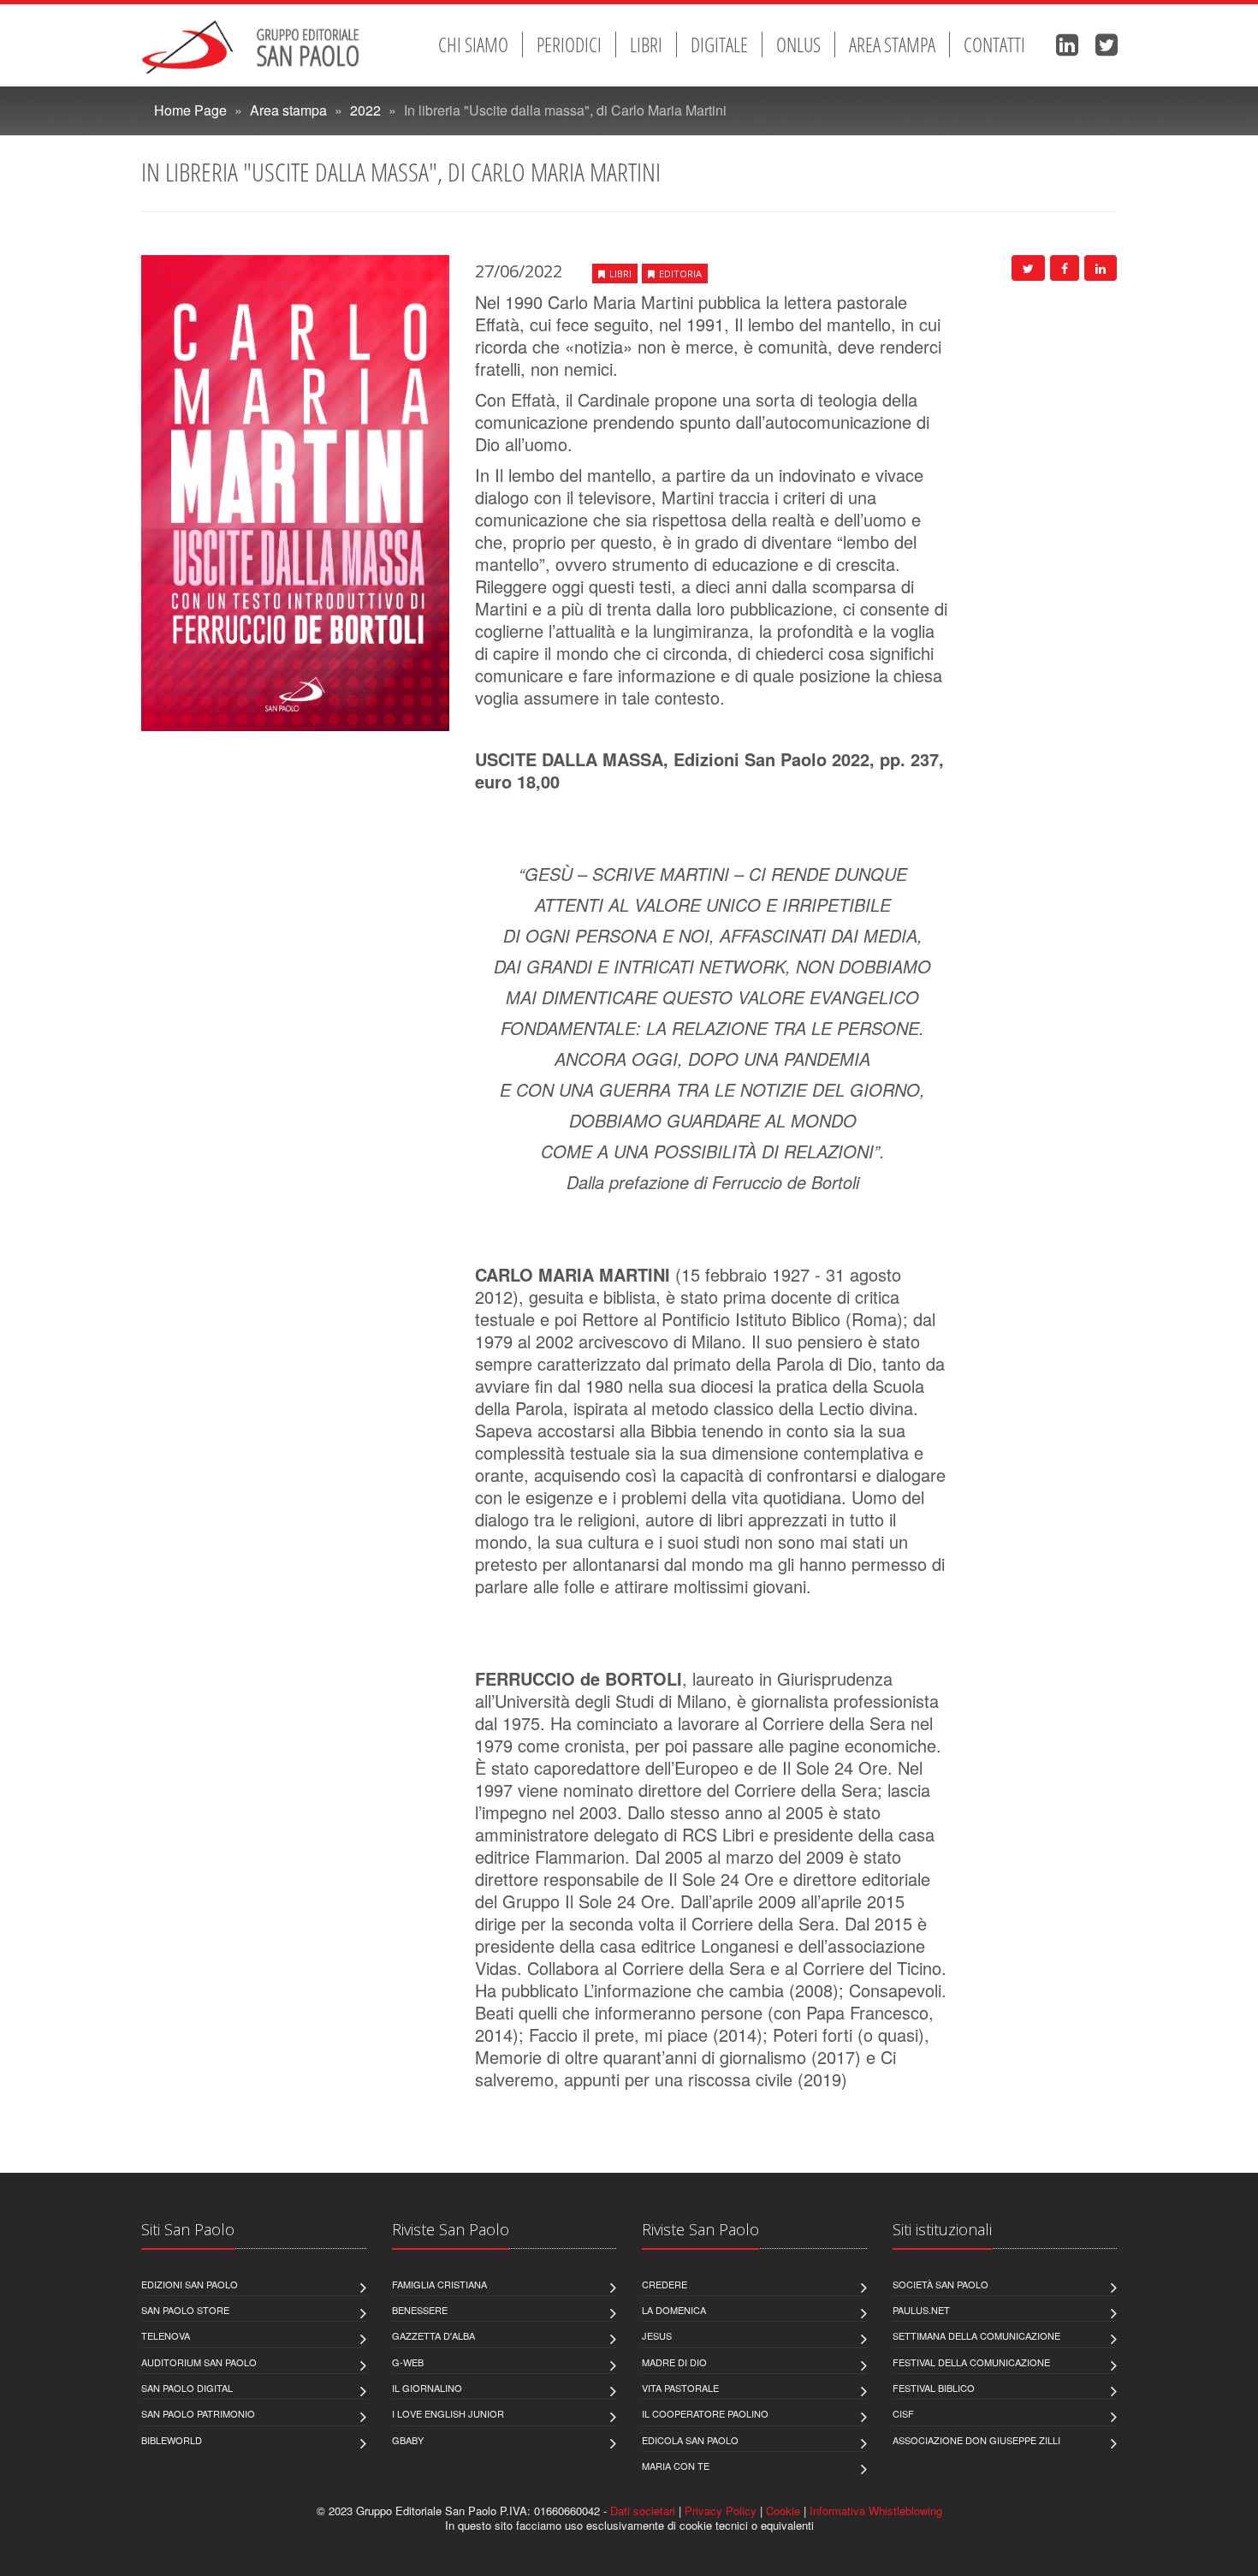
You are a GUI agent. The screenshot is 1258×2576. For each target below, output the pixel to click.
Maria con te (676, 2466)
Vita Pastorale (680, 2388)
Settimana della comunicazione (976, 2335)
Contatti (994, 45)
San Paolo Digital (187, 2388)
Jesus (657, 2335)
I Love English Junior (448, 2413)
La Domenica (674, 2310)
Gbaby (408, 2440)
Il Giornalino (427, 2388)
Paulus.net (921, 2310)
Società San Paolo (941, 2284)
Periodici (569, 45)
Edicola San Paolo (690, 2440)
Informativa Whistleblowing (876, 2511)
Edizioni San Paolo (190, 2284)
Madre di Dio (674, 2362)
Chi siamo (473, 45)
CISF (903, 2413)
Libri (646, 45)
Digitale (719, 45)
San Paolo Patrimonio (198, 2413)
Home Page (190, 110)
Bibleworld (172, 2440)
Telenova (166, 2335)
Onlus (798, 45)
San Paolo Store (185, 2310)
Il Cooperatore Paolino (705, 2413)
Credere (665, 2284)
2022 (365, 110)
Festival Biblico (934, 2388)
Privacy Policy (721, 2511)
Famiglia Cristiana (439, 2284)
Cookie (783, 2511)
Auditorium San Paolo (199, 2362)
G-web (408, 2362)
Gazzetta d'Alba (433, 2335)
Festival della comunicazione (971, 2362)
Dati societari (643, 2511)
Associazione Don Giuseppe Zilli (976, 2440)
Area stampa (892, 45)
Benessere (420, 2310)
